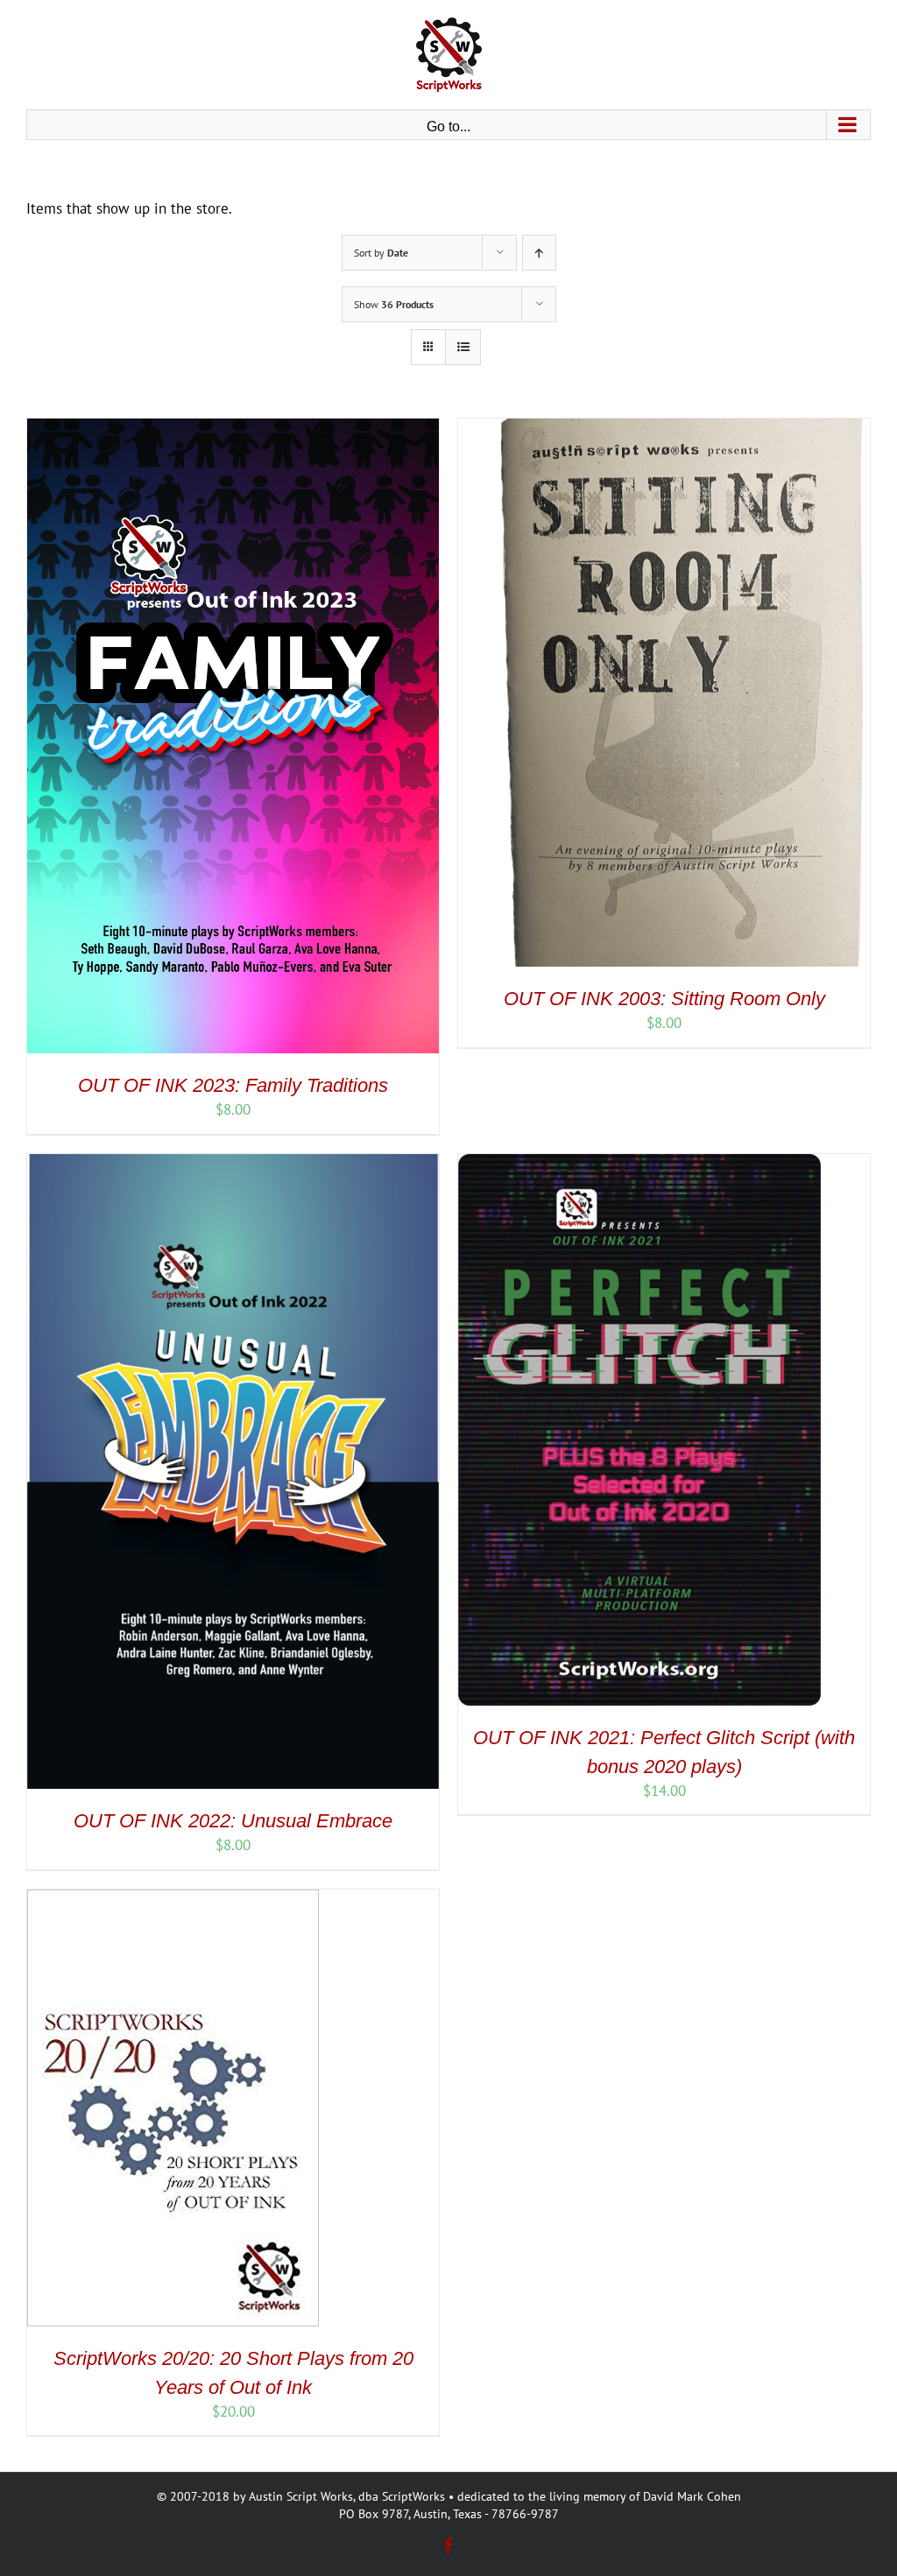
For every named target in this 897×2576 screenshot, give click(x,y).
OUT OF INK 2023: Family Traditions (233, 1085)
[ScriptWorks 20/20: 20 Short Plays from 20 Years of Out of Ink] (173, 1899)
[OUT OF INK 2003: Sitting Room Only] (664, 428)
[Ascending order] (539, 253)
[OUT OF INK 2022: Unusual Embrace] (233, 1164)
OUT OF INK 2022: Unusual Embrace (233, 1821)
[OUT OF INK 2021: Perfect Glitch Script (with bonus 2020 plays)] (639, 1164)
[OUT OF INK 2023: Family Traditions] (233, 428)
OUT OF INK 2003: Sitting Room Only (664, 999)
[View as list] (463, 347)
